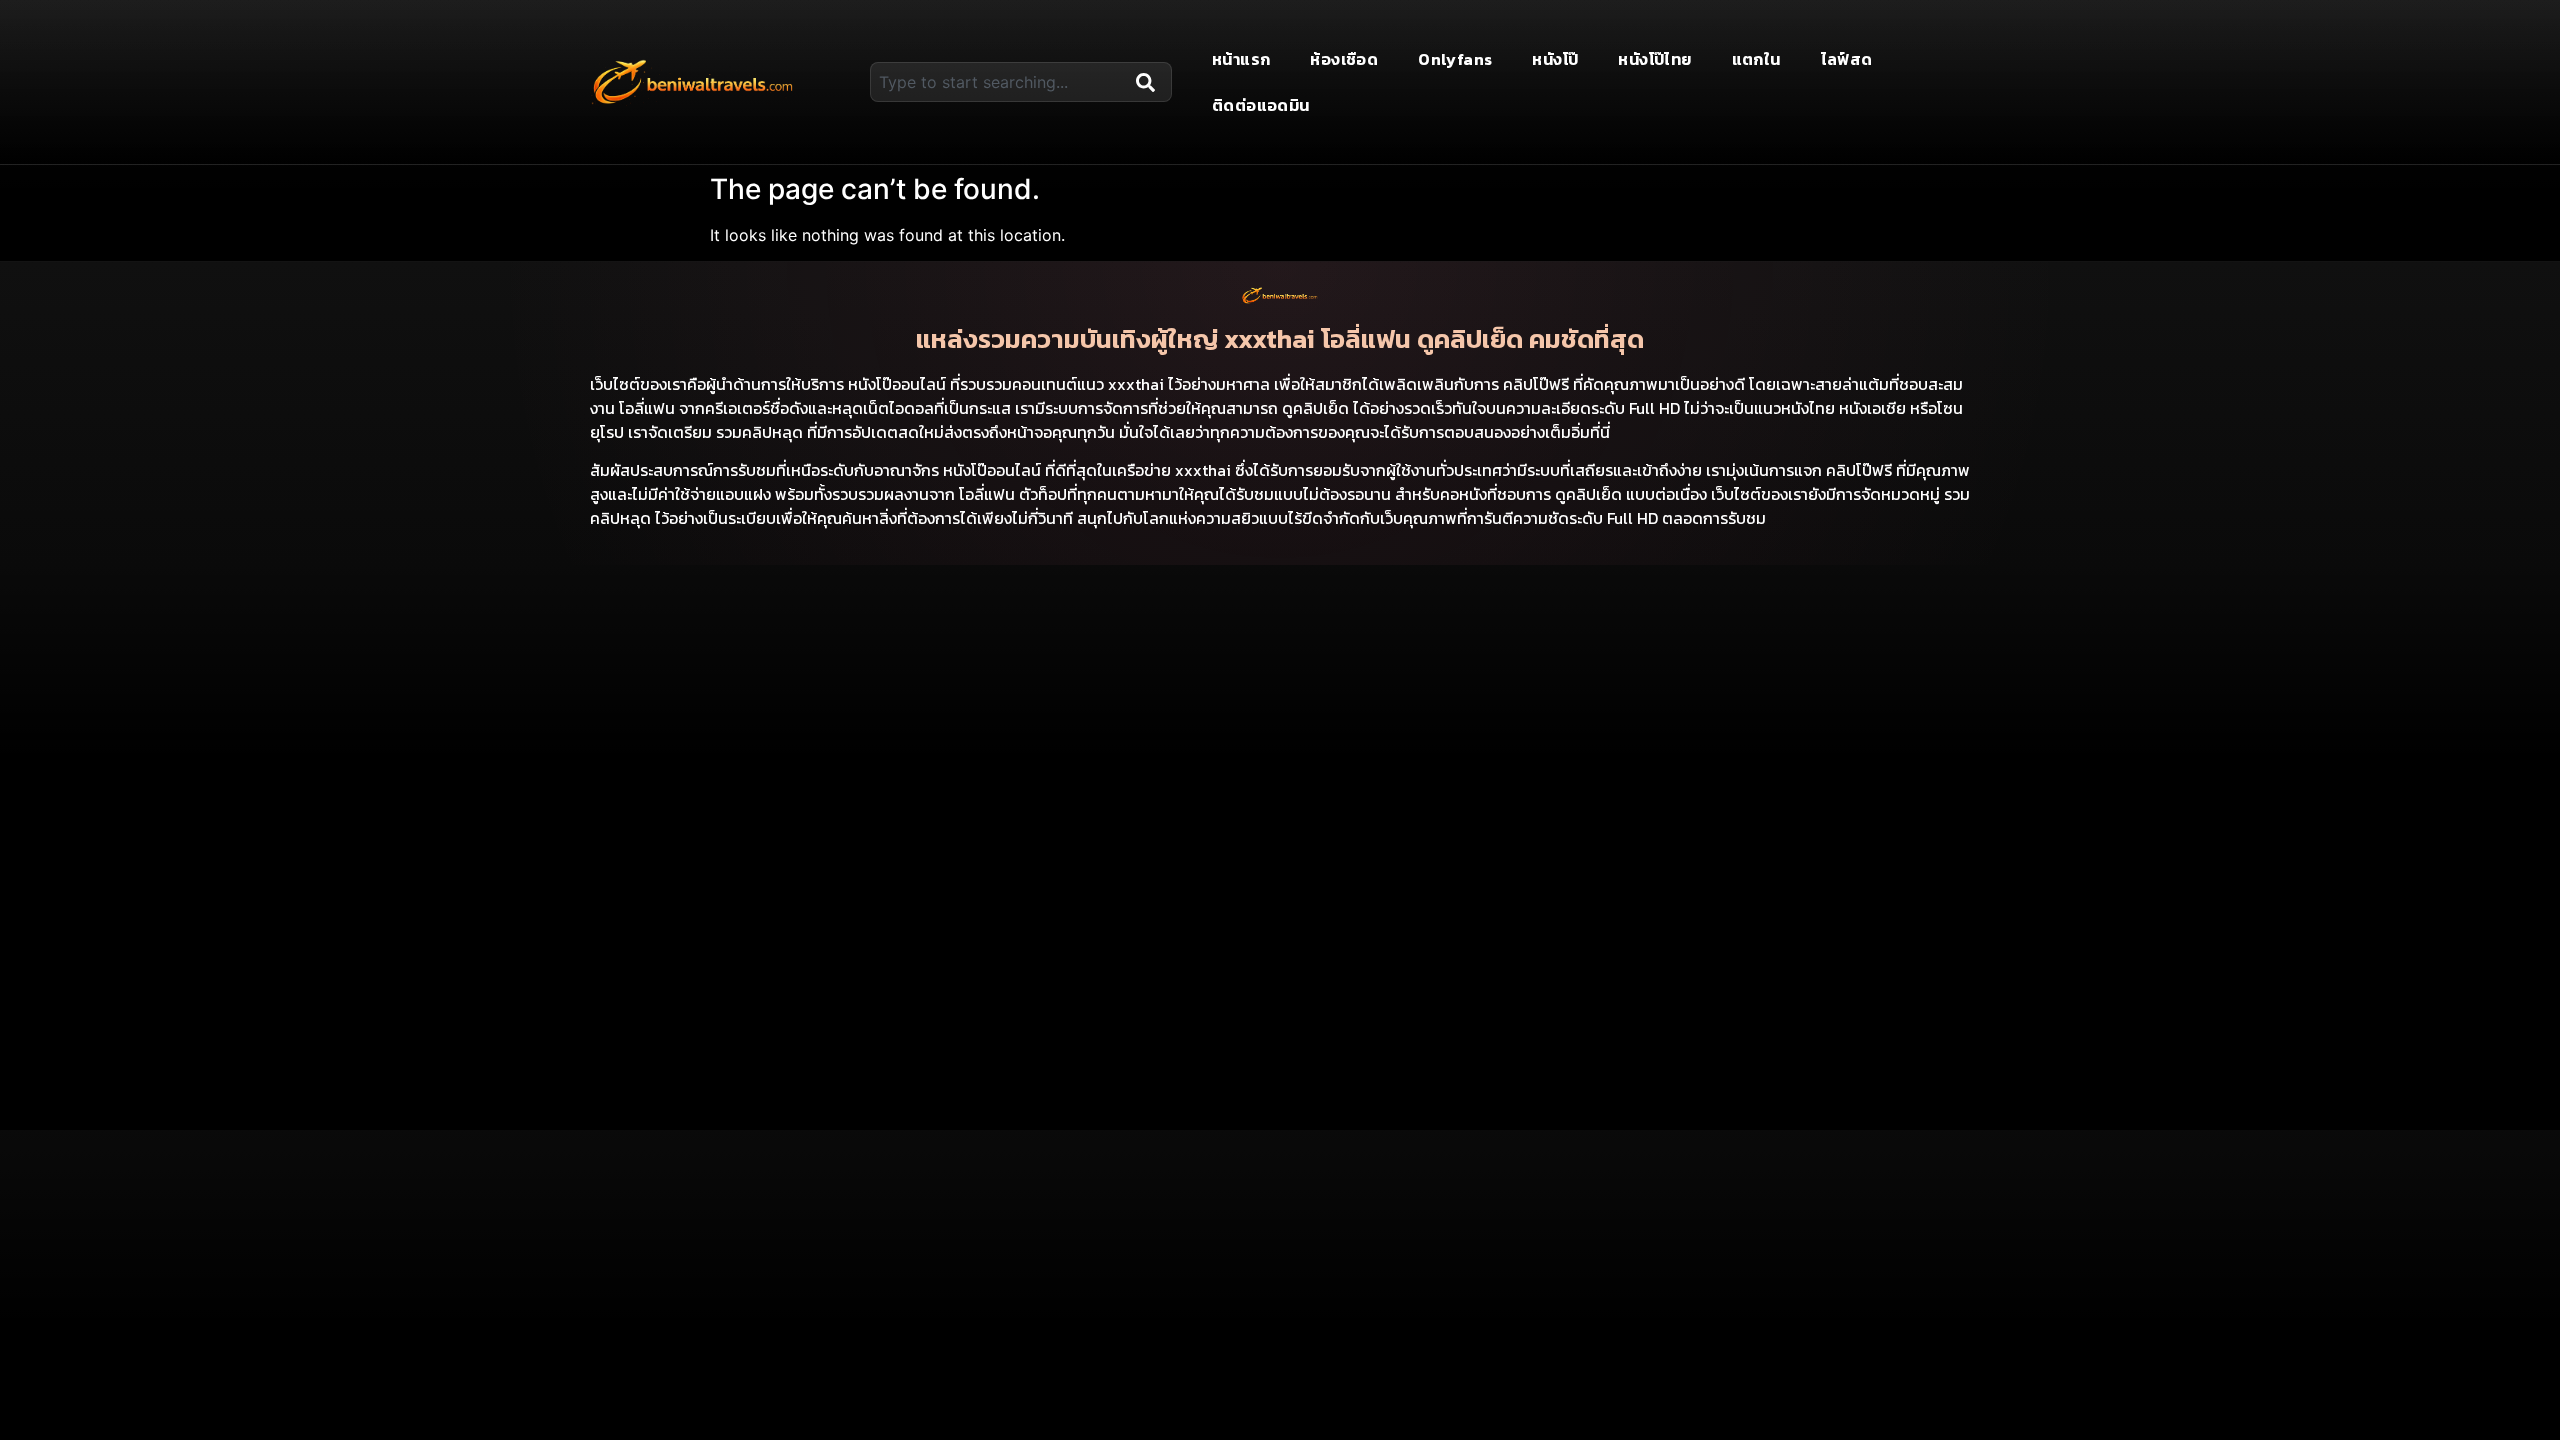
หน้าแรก (1241, 59)
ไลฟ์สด (1847, 59)
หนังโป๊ (1555, 59)
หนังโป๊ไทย (1654, 59)
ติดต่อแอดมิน (1261, 105)
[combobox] (999, 82)
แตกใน (1756, 59)
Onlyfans (1455, 59)
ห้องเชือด (1344, 59)
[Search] (1150, 82)
